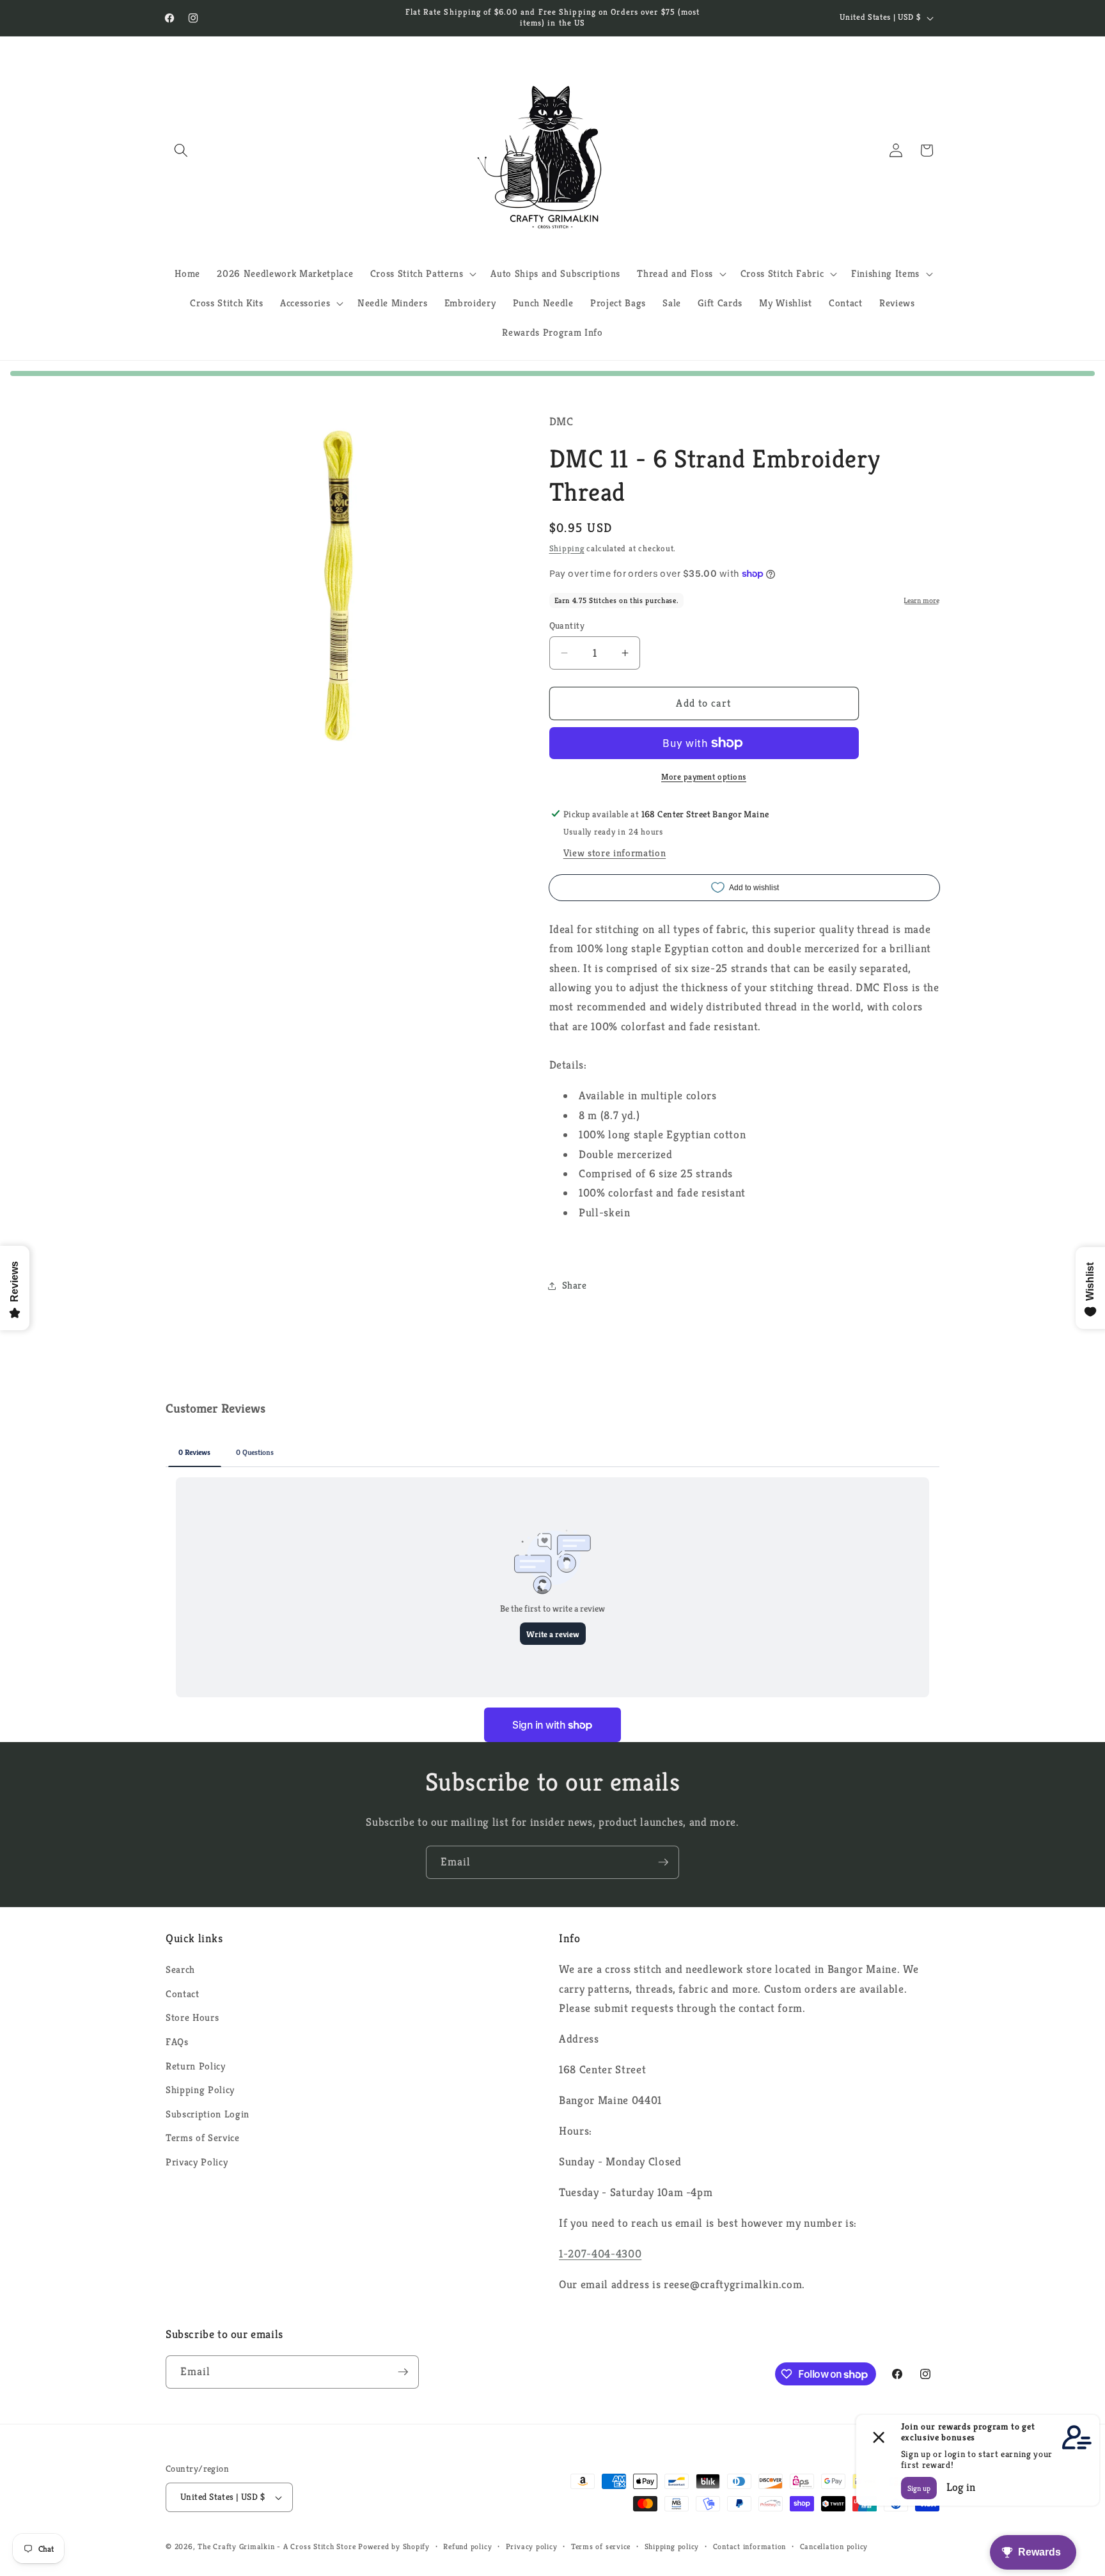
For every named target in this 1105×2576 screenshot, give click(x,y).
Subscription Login (208, 2114)
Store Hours (192, 2017)
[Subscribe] (663, 1862)
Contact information (750, 2546)
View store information (615, 853)
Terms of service (601, 2546)
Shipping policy (672, 2546)
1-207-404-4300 (600, 2254)
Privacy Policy (197, 2162)
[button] (181, 150)
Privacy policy (532, 2546)
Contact (183, 1994)
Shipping (567, 548)
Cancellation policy (834, 2546)
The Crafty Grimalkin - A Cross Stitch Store (277, 2546)
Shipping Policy (200, 2090)
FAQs (177, 2042)
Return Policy (196, 2066)
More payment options (704, 776)
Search (180, 1969)
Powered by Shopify (394, 2546)
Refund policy (467, 2546)
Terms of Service (203, 2138)
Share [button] (575, 1285)
